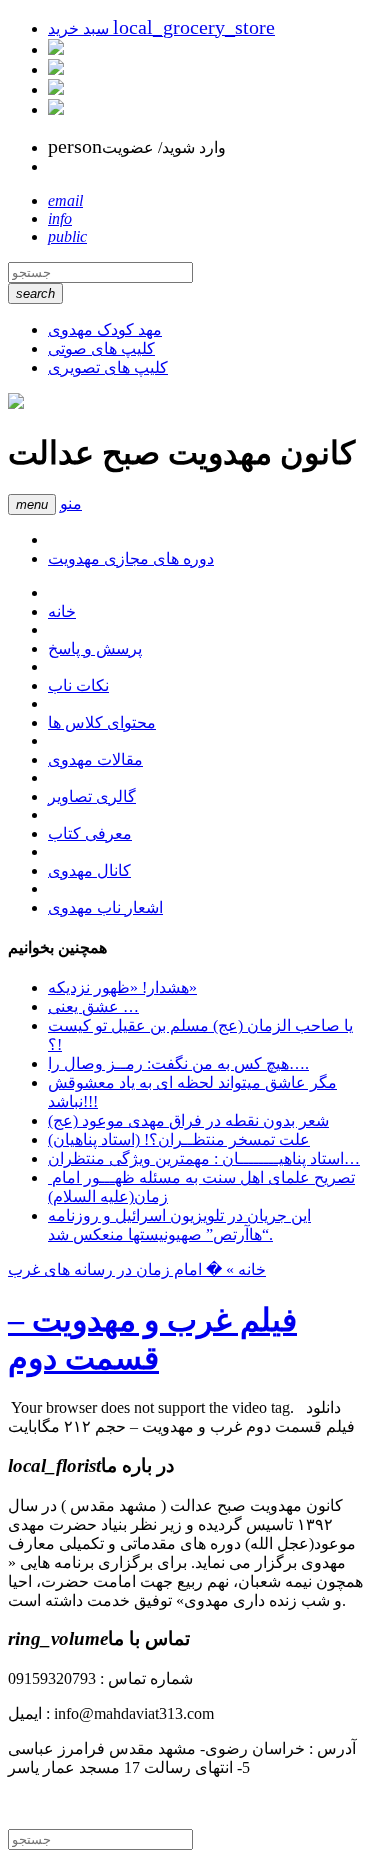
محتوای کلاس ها (102, 722)
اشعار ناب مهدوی (105, 907)
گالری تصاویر (92, 796)
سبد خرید (161, 28)
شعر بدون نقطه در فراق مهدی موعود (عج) (188, 1120)
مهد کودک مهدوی (105, 329)
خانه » (244, 1269)
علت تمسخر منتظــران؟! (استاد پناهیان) (179, 1139)
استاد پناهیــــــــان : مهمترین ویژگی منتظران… (204, 1158)
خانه (62, 611)
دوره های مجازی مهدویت (131, 558)
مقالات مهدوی (95, 759)
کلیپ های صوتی (101, 348)
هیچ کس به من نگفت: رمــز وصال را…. (178, 1063)
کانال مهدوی (89, 870)
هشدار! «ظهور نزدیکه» (122, 987)
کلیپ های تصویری (108, 367)
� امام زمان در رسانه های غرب (115, 1269)
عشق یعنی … (93, 1006)
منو (71, 503)
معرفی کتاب (90, 833)
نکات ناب (78, 685)
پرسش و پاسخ (95, 648)
